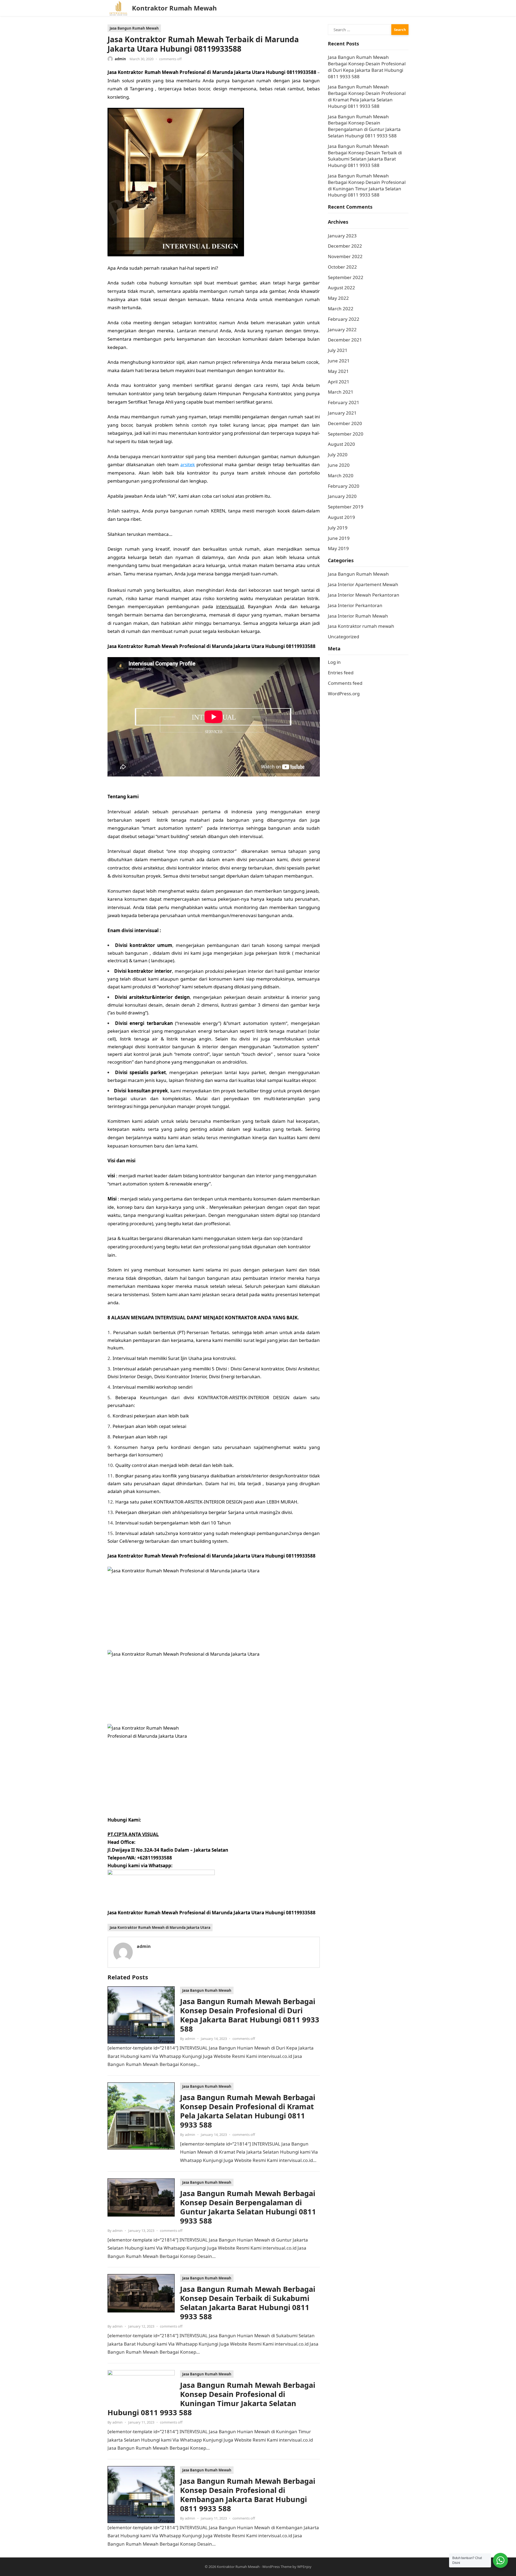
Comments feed (345, 683)
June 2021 (339, 361)
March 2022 (341, 309)
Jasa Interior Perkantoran (355, 605)
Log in (334, 662)
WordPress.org (344, 694)
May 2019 (338, 548)
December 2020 (345, 423)
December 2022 (345, 246)
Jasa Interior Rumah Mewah (358, 616)
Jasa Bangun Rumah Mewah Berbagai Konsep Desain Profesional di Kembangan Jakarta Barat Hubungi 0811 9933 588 (248, 2495)
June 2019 (339, 538)
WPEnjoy (304, 2567)
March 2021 (341, 392)
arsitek (188, 464)
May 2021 (338, 371)
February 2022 (344, 319)
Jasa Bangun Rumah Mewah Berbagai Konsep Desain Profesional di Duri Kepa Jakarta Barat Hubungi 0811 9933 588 (250, 2015)
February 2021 (344, 402)
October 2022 (342, 267)
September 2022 (346, 277)
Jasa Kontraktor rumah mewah (361, 626)
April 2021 (339, 382)
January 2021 (342, 413)
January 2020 (342, 496)
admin (120, 59)
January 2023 (342, 236)
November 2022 (345, 256)
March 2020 (341, 475)
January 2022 (342, 329)
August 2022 (341, 288)
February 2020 (344, 486)
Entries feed (341, 673)
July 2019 (338, 528)
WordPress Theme (277, 2567)
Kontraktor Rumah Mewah (174, 8)
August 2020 (341, 444)
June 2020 (339, 465)
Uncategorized (343, 637)
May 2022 (338, 298)
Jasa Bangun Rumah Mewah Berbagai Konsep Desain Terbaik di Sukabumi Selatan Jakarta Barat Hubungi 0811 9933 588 (248, 2303)
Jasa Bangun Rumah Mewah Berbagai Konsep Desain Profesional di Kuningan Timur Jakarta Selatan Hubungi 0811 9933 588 (211, 2399)
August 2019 (341, 517)
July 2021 (338, 350)
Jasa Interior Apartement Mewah (363, 584)
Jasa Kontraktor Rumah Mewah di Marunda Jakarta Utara (160, 1927)
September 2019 (346, 507)
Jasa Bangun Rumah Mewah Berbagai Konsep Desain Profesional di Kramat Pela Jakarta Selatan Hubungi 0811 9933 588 (248, 2111)
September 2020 (346, 434)
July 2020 (338, 455)
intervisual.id (230, 606)
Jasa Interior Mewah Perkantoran (364, 595)
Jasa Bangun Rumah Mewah (134, 28)
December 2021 (345, 340)
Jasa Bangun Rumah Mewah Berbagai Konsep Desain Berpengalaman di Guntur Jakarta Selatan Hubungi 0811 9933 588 (248, 2207)
